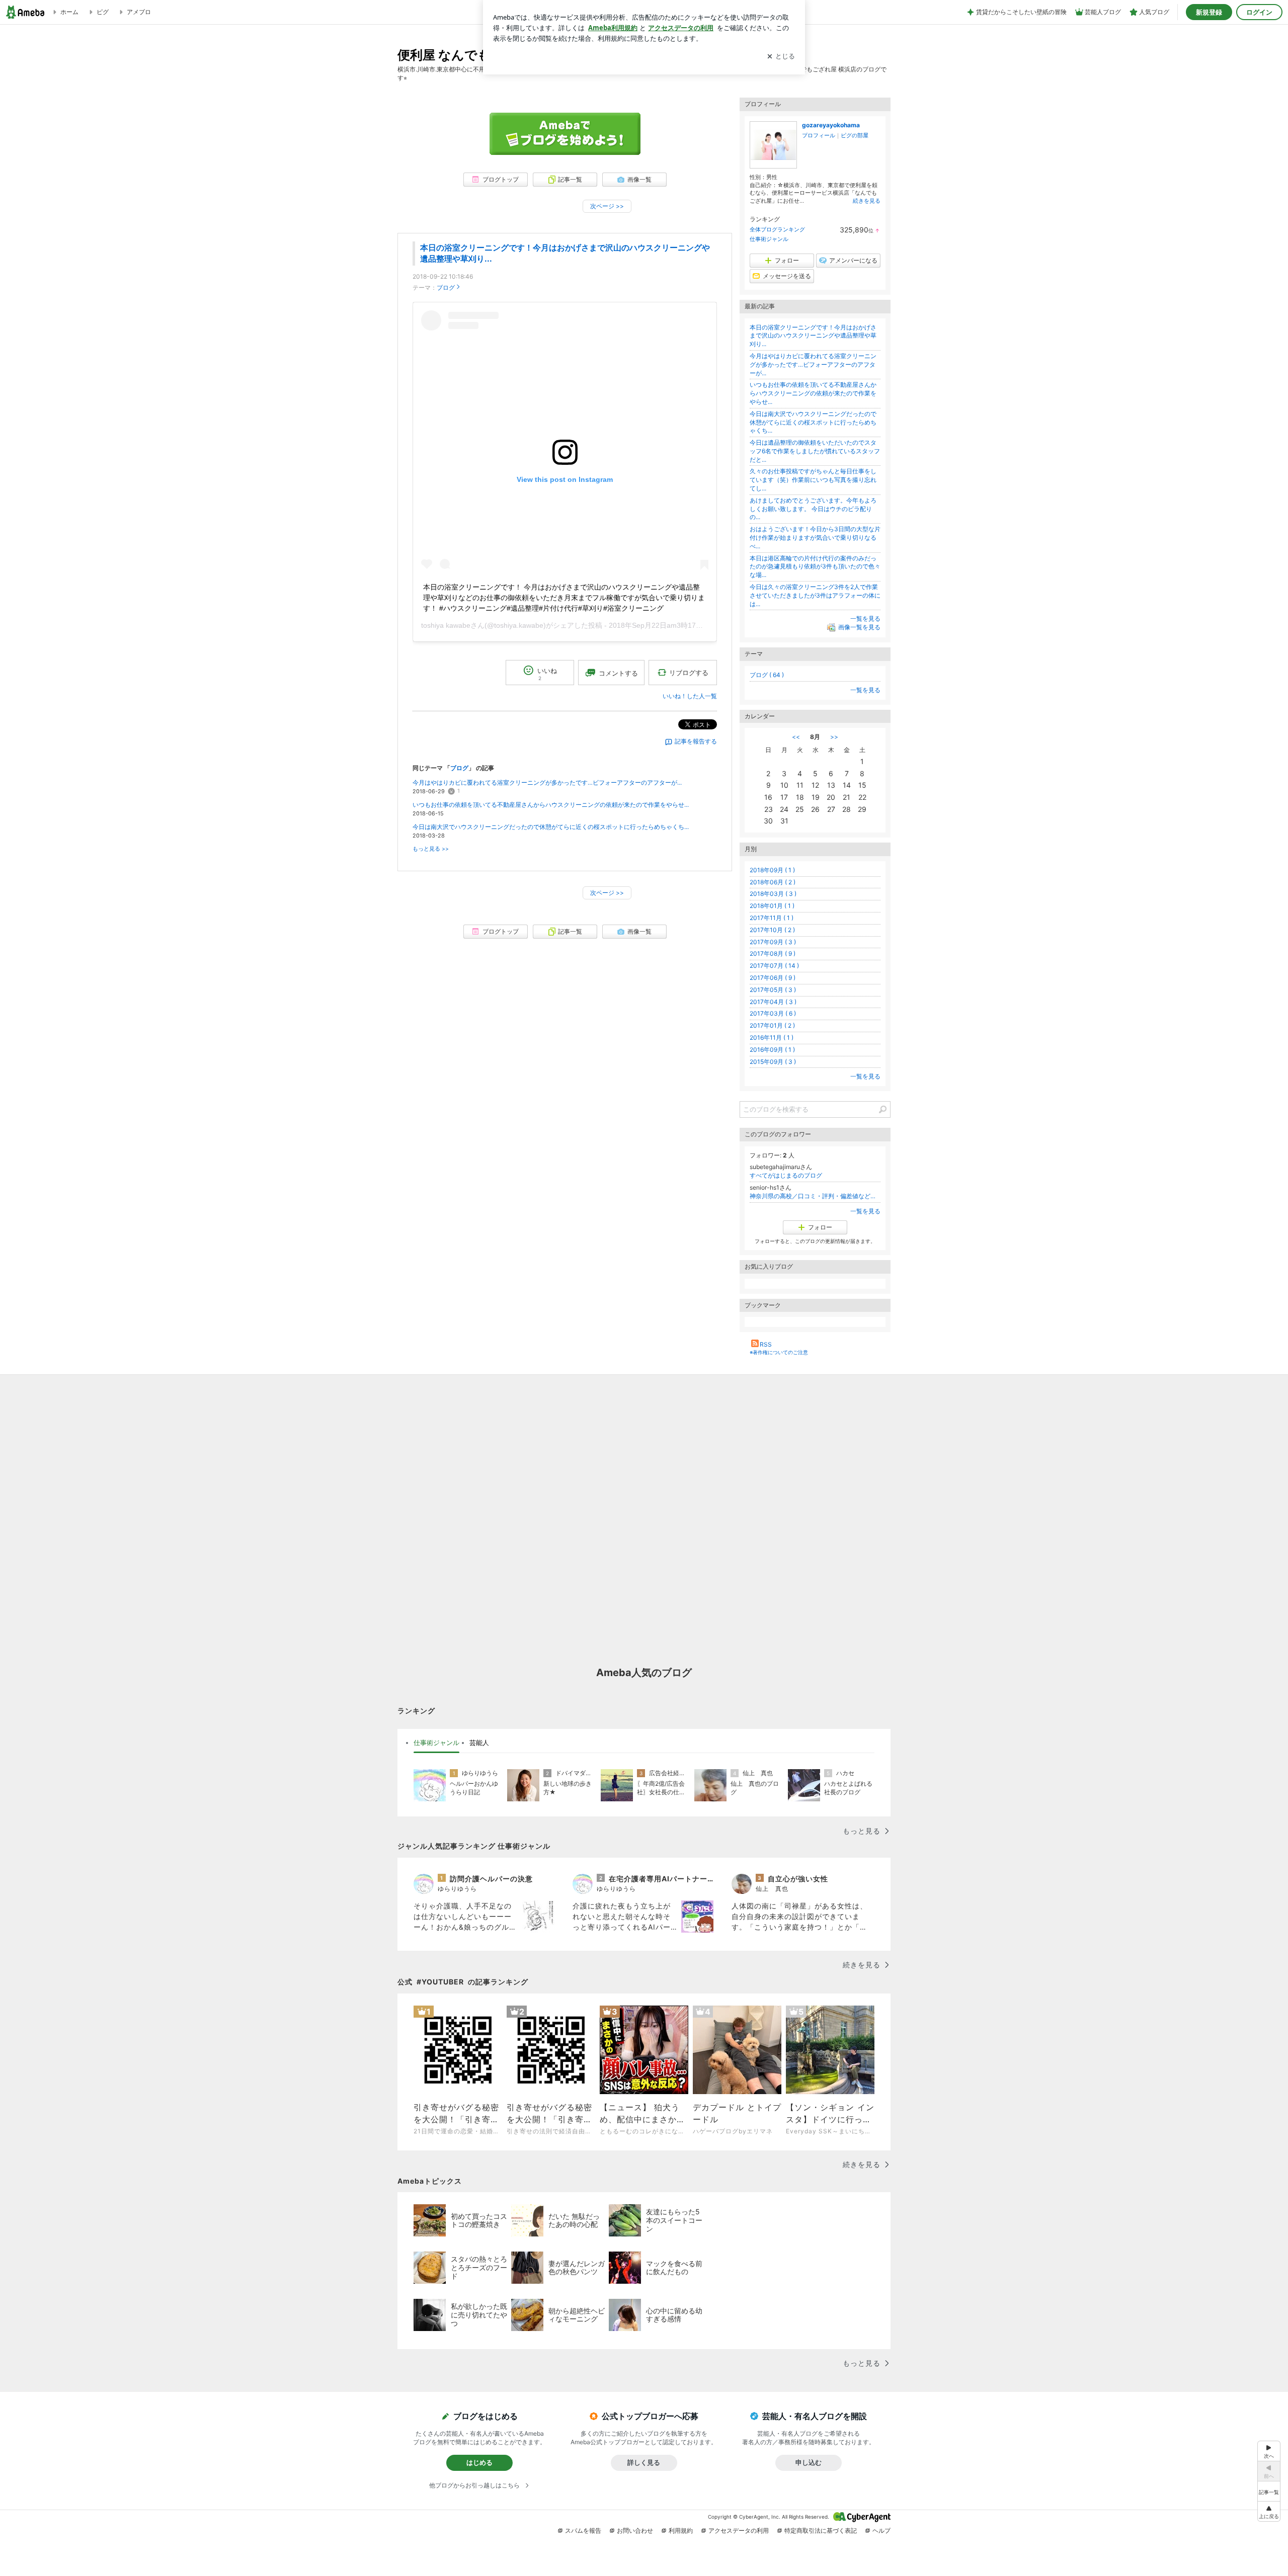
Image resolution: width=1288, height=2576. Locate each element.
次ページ (607, 206)
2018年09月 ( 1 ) (772, 870)
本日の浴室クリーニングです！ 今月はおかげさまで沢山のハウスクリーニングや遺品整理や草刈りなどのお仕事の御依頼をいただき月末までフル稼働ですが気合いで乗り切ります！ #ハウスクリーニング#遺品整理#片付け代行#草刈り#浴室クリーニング (564, 598)
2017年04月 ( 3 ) (773, 1002)
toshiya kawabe (446, 625)
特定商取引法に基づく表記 (821, 2530)
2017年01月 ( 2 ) (772, 1025)
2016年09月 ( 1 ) (772, 1050)
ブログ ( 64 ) (767, 675)
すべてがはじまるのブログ (786, 1175)
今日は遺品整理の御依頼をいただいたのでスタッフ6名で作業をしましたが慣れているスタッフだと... (815, 451)
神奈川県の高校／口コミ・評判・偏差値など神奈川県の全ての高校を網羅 (815, 1196)
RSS (766, 1344)
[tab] (436, 1743)
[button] (1269, 2511)
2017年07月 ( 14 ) (774, 966)
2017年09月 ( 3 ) (773, 942)
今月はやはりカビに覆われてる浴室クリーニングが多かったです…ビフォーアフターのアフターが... (547, 782)
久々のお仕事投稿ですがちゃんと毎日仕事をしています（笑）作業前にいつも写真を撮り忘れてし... (813, 480)
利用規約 (681, 2530)
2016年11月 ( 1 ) (772, 1037)
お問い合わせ (635, 2530)
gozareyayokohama (831, 125)
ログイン (1259, 12)
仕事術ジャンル (769, 239)
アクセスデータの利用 (739, 2530)
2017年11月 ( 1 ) (772, 918)
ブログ (446, 287)
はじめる (479, 2462)
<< (796, 737)
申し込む (809, 2462)
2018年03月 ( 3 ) (773, 894)
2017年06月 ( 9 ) (773, 978)
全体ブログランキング (777, 229)
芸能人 (479, 1742)
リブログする (689, 673)
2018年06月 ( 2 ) (773, 882)
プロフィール (819, 135)
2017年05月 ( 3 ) (773, 990)
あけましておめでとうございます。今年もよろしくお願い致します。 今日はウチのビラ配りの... (813, 509)
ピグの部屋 (855, 135)
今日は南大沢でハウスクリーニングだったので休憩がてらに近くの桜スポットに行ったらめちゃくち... (551, 827)
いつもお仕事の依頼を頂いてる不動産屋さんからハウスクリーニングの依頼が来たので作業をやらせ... (551, 805)
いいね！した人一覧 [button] (690, 696)
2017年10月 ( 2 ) (772, 930)
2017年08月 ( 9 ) (773, 953)
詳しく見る (644, 2462)
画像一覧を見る (859, 628)
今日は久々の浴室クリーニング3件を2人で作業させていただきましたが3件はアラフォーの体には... (815, 595)
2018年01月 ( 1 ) (772, 906)
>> (834, 737)
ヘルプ (881, 2530)
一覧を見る (865, 618)
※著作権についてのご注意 (779, 1352)
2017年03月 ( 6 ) (773, 1013)
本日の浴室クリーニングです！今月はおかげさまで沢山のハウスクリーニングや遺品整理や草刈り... (813, 336)
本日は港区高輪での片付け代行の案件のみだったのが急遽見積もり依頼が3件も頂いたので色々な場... (815, 567)
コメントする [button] (618, 673)
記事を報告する (696, 741)
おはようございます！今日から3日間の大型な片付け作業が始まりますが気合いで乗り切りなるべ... (815, 537)
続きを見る (867, 201)
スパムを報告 (583, 2530)
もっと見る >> (431, 849)
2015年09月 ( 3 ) (773, 1062)
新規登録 (1209, 12)
